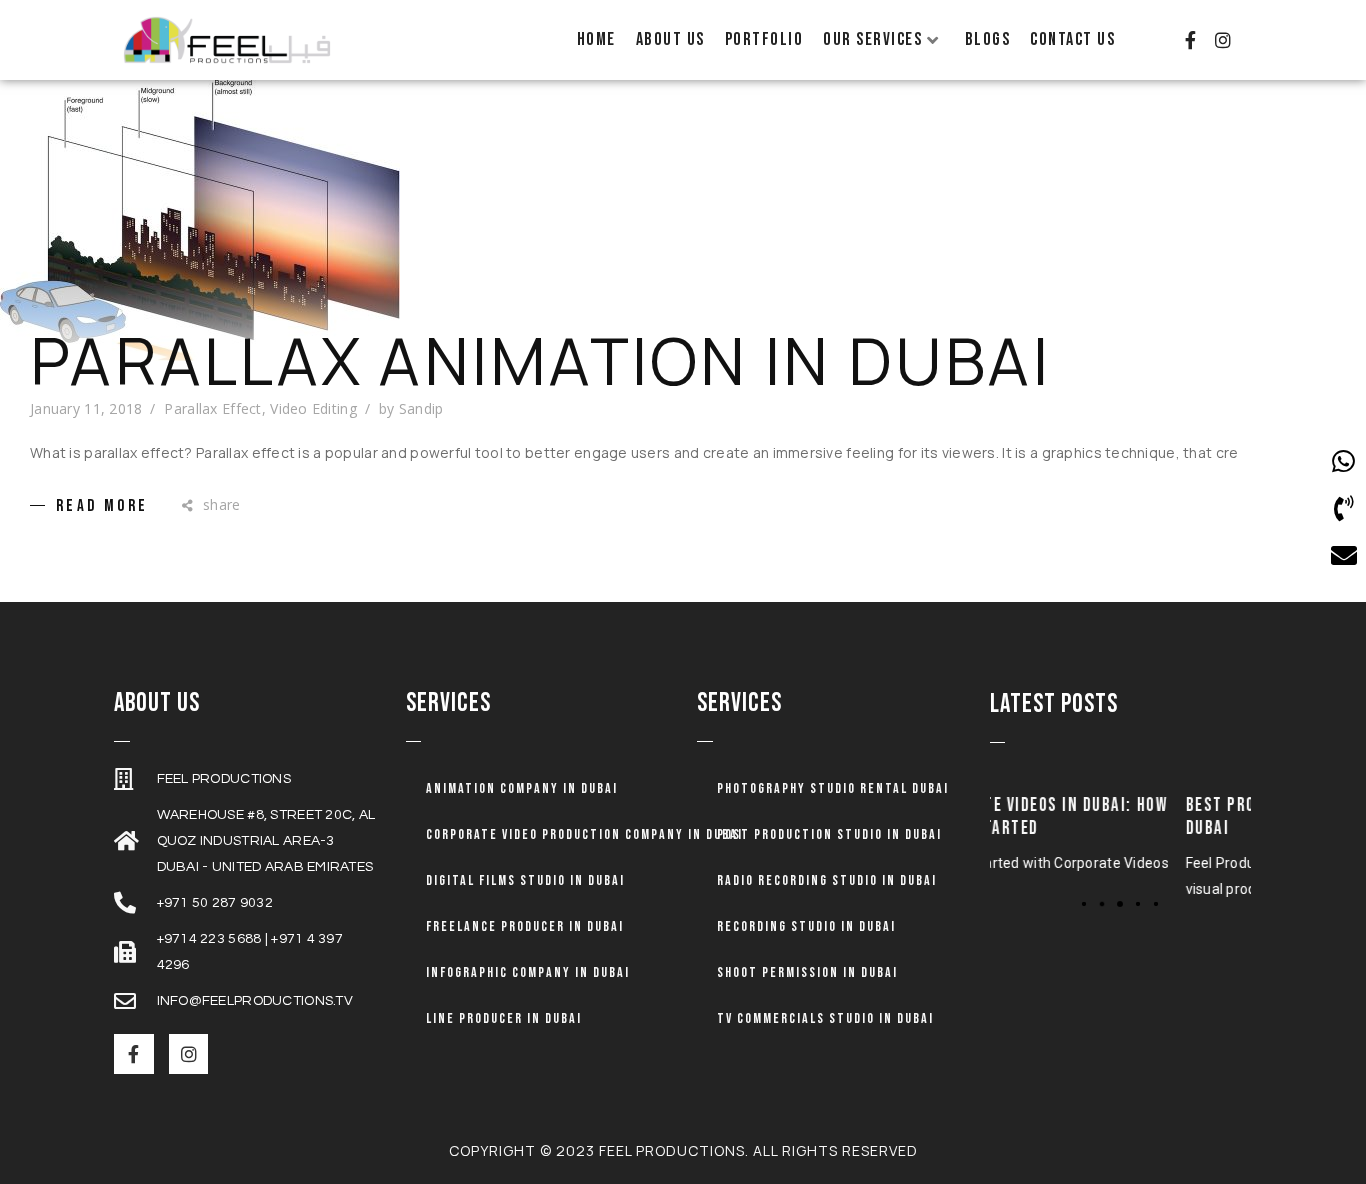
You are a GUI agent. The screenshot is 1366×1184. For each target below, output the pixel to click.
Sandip (421, 408)
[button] (1084, 904)
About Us (670, 39)
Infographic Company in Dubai (528, 972)
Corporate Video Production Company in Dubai (584, 834)
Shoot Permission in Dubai (807, 972)
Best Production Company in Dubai (1162, 817)
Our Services (872, 39)
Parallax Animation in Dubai (540, 361)
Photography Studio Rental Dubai (833, 788)
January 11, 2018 (86, 408)
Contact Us (1072, 39)
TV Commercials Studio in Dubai (825, 1018)
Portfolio (764, 39)
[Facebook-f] (1190, 40)
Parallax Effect (212, 408)
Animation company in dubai (522, 788)
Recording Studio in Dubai (806, 926)
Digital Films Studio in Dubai (525, 880)
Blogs (988, 39)
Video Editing (313, 408)
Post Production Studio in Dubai (829, 834)
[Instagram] (1223, 40)
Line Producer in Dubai (504, 1018)
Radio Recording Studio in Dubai (827, 880)
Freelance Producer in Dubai (525, 926)
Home (596, 39)
